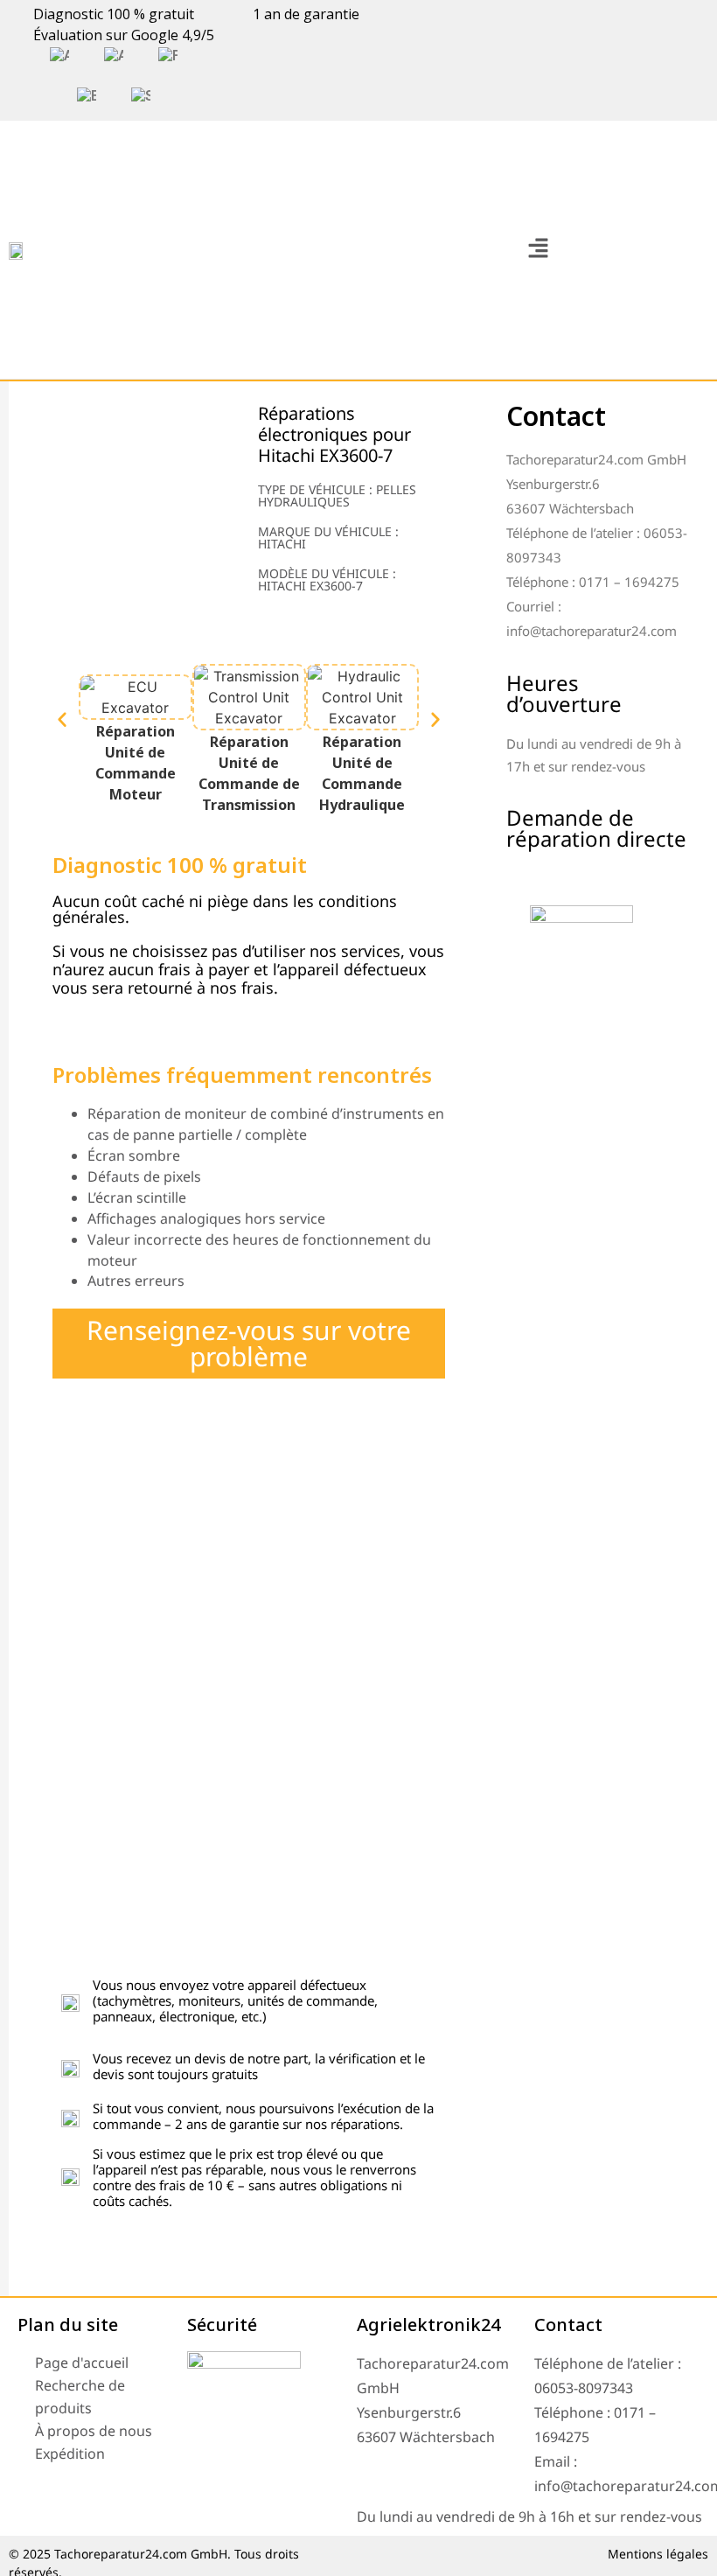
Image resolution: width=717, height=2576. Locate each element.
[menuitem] (59, 56)
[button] (538, 250)
